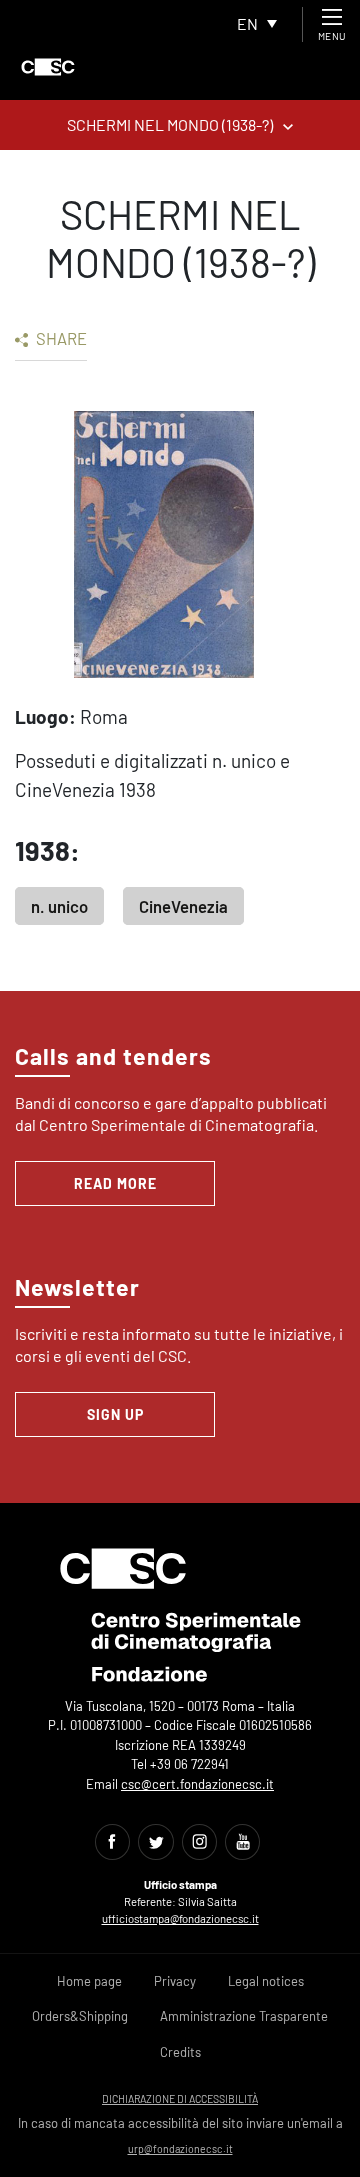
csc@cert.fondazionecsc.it (197, 1784)
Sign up (115, 1414)
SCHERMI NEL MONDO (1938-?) (170, 124)
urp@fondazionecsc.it (180, 2148)
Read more (115, 1183)
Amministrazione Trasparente (244, 2016)
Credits (180, 2052)
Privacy (175, 1981)
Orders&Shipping (80, 2016)
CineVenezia (183, 906)
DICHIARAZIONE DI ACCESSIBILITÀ (180, 2098)
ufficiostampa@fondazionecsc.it (180, 1918)
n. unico (59, 906)
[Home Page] (48, 67)
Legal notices (266, 1981)
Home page (89, 1981)
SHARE (60, 338)
